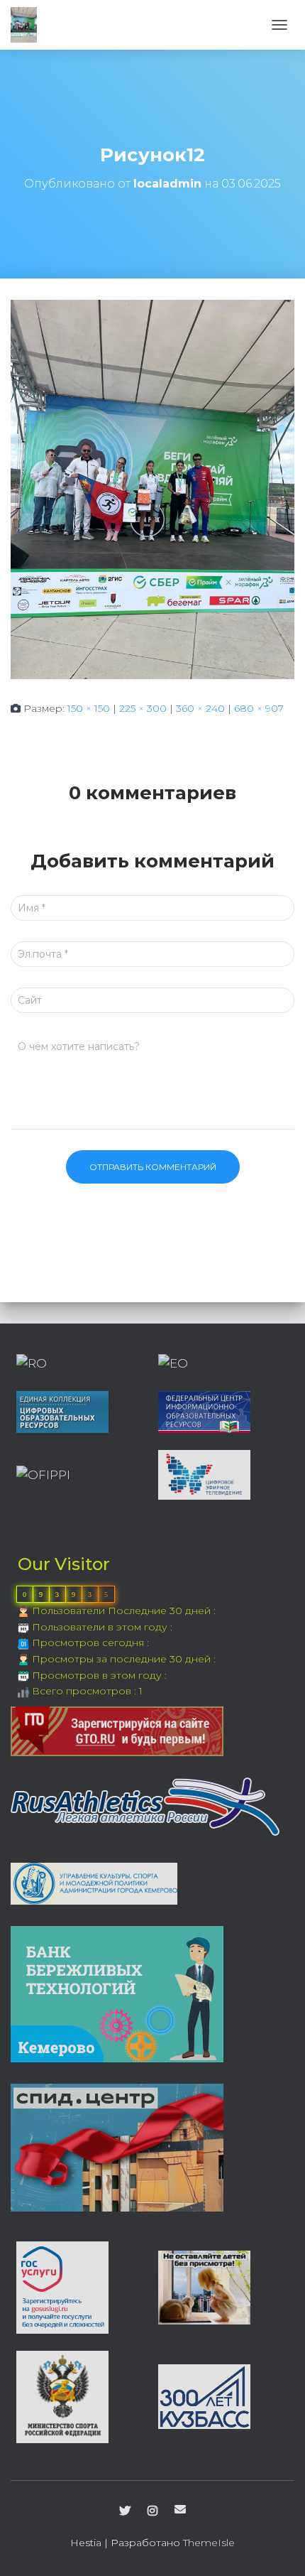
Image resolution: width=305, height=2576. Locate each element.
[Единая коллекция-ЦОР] (62, 1411)
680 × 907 (259, 708)
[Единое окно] (173, 1363)
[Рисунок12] (152, 489)
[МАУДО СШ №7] (29, 25)
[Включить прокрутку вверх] (277, 2548)
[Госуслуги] (62, 2286)
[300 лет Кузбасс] (204, 2396)
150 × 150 (89, 708)
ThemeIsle (209, 2543)
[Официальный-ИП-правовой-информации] (43, 1474)
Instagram (152, 2511)
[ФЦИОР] (204, 1411)
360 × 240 (200, 708)
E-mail (180, 2509)
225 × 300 (143, 708)
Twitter (125, 2511)
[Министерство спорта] (62, 2396)
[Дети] (204, 2286)
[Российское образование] (32, 1363)
